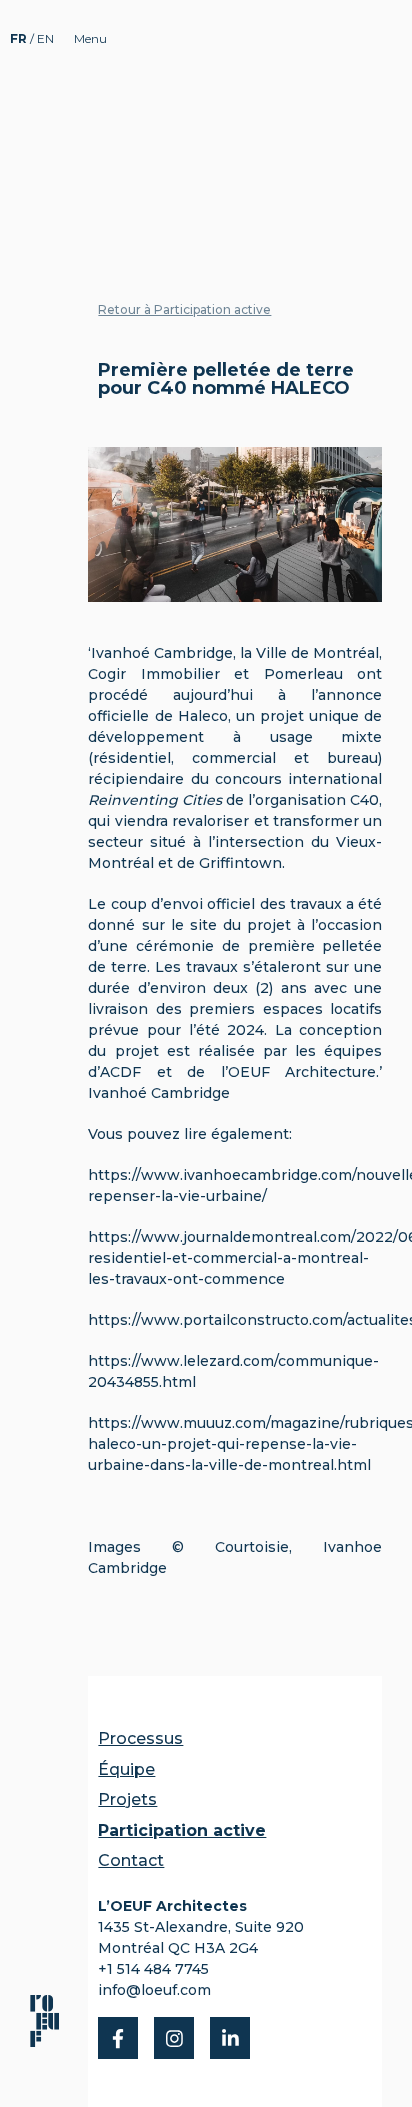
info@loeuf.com (154, 1990)
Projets (127, 1799)
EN (45, 38)
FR (20, 38)
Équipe (126, 1769)
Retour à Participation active (184, 309)
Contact (131, 1860)
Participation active (182, 1830)
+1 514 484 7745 (153, 1969)
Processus (140, 1738)
